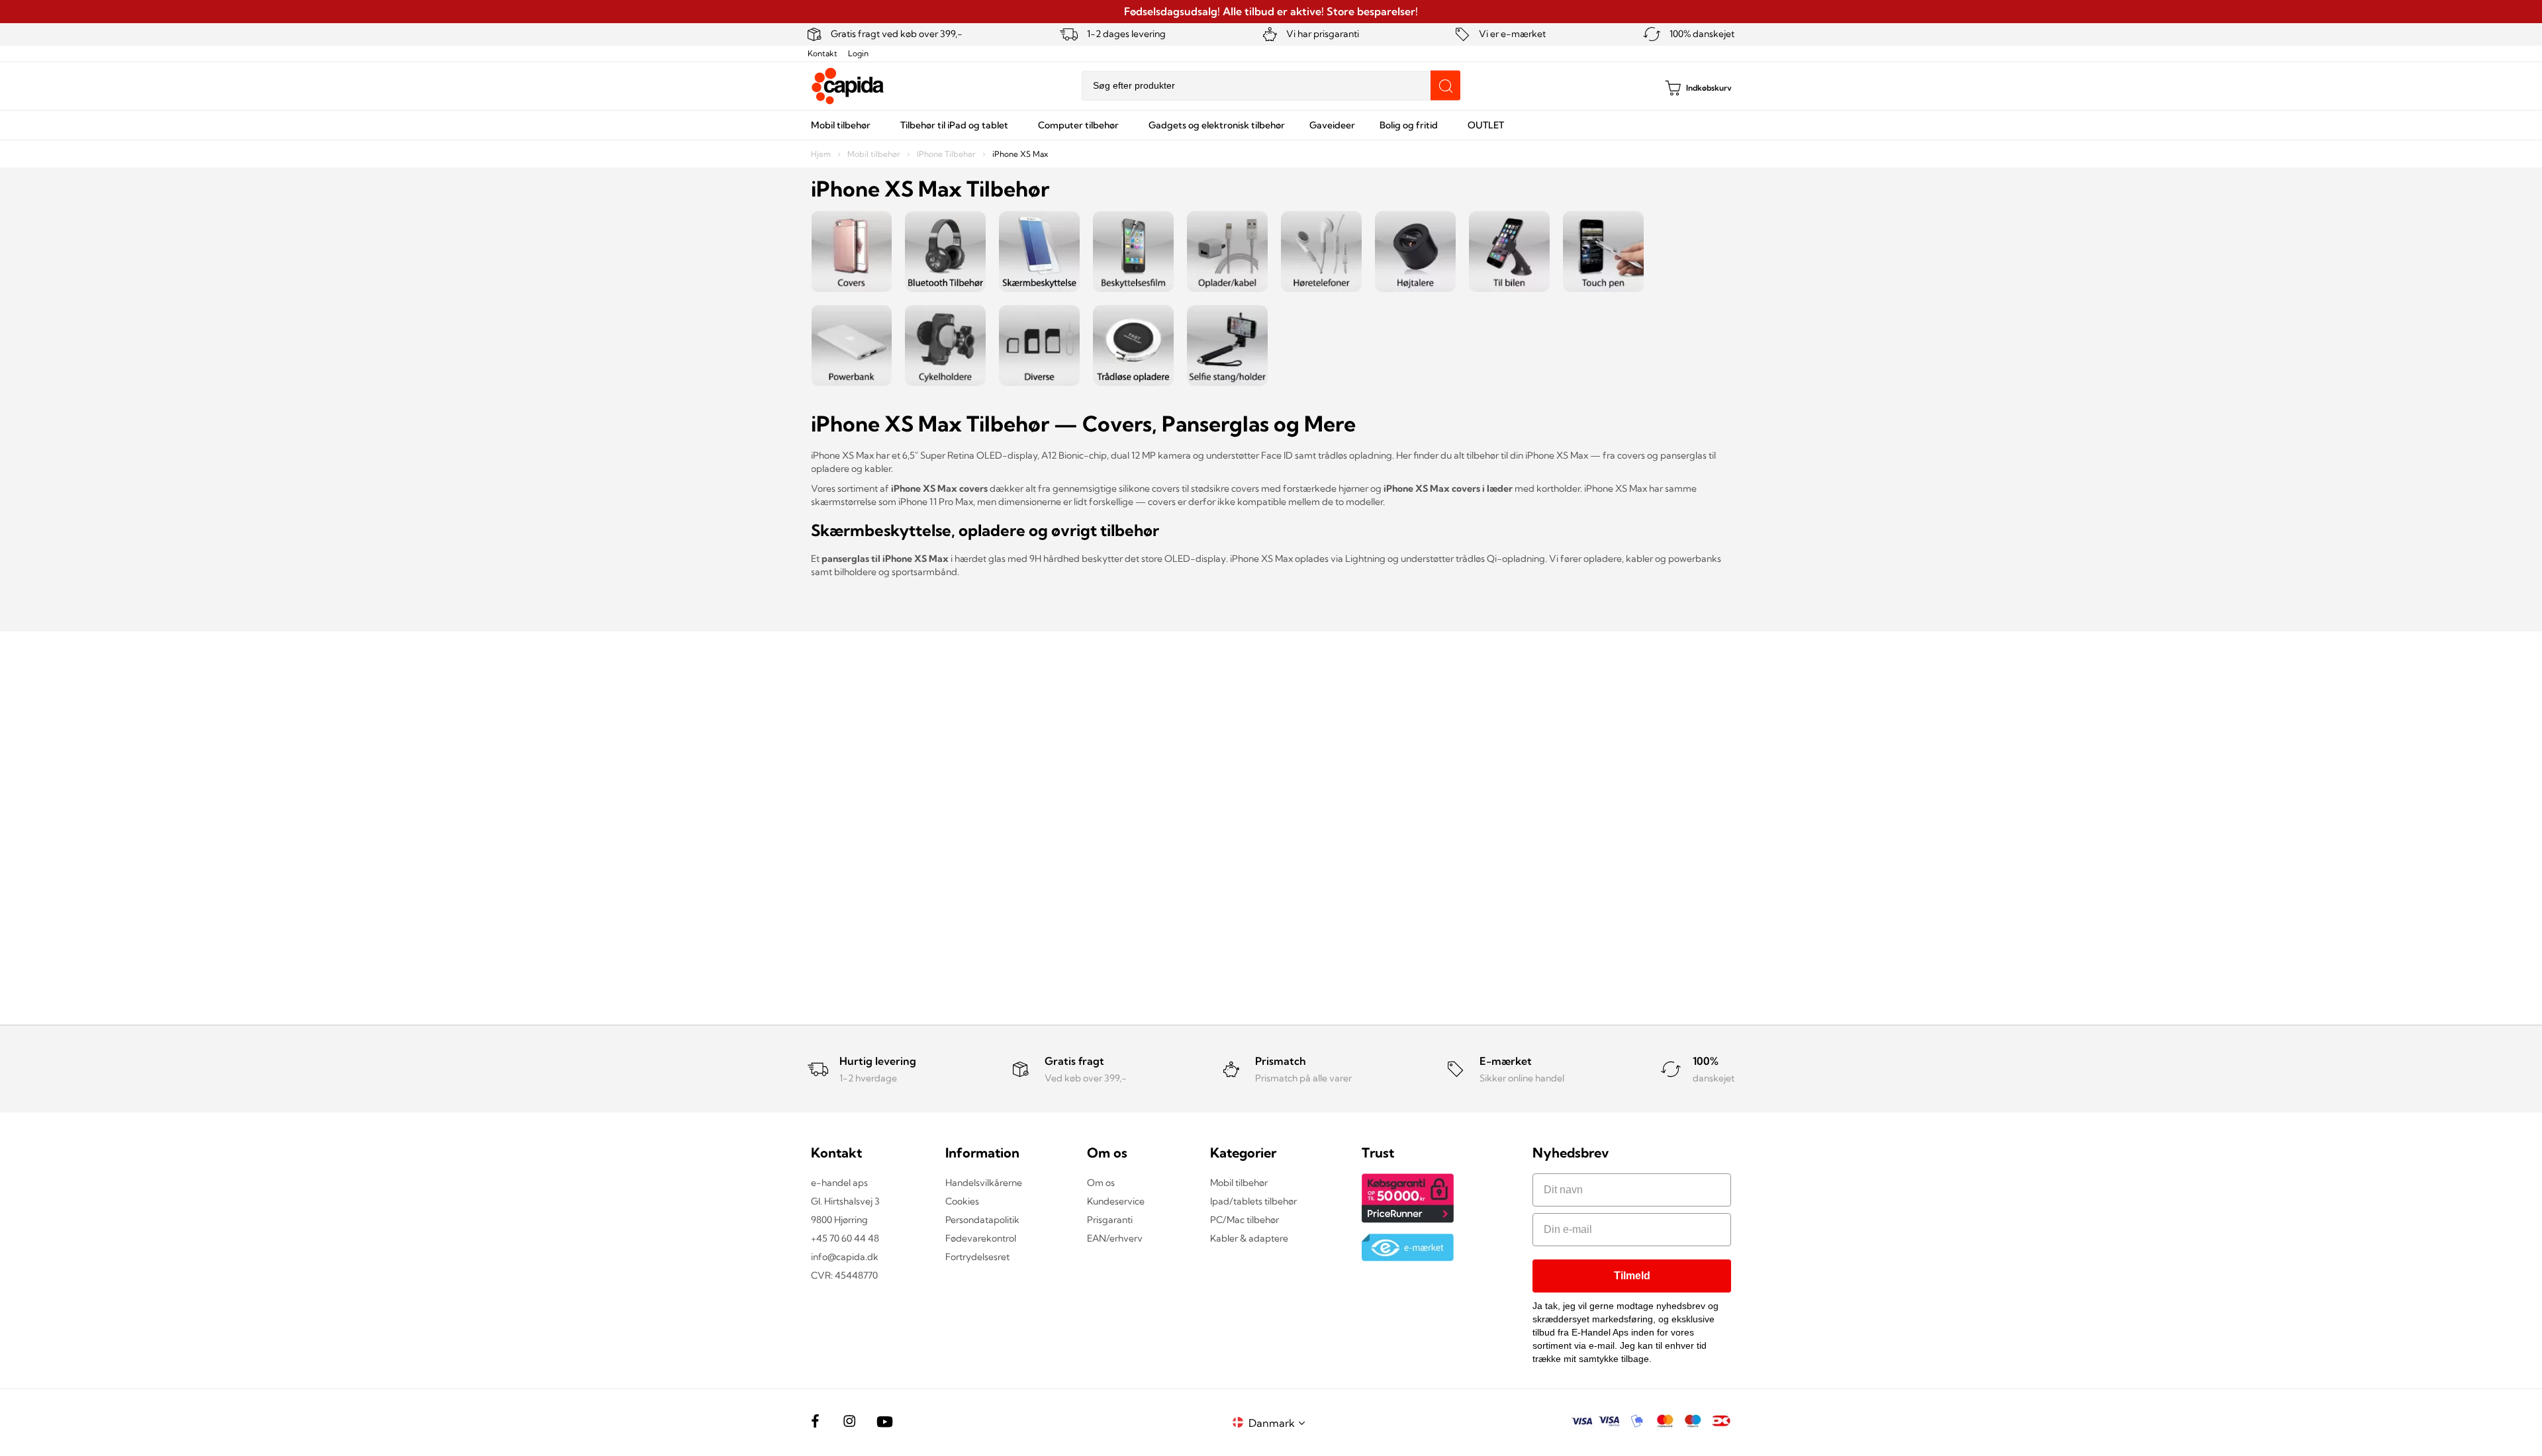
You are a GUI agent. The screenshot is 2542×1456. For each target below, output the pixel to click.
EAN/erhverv (1115, 1238)
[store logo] (848, 86)
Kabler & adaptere (1249, 1238)
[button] (1279, 1423)
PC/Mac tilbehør (1245, 1220)
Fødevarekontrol (981, 1238)
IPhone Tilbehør (947, 154)
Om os (1101, 1183)
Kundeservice (1116, 1201)
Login (858, 53)
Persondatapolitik (982, 1220)
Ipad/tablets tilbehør (1253, 1201)
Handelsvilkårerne (984, 1183)
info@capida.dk (845, 1257)
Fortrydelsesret (977, 1257)
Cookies (962, 1201)
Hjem (822, 154)
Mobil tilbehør (875, 154)
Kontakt (823, 53)
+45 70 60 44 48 (845, 1238)
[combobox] (1271, 86)
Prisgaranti (1110, 1220)
